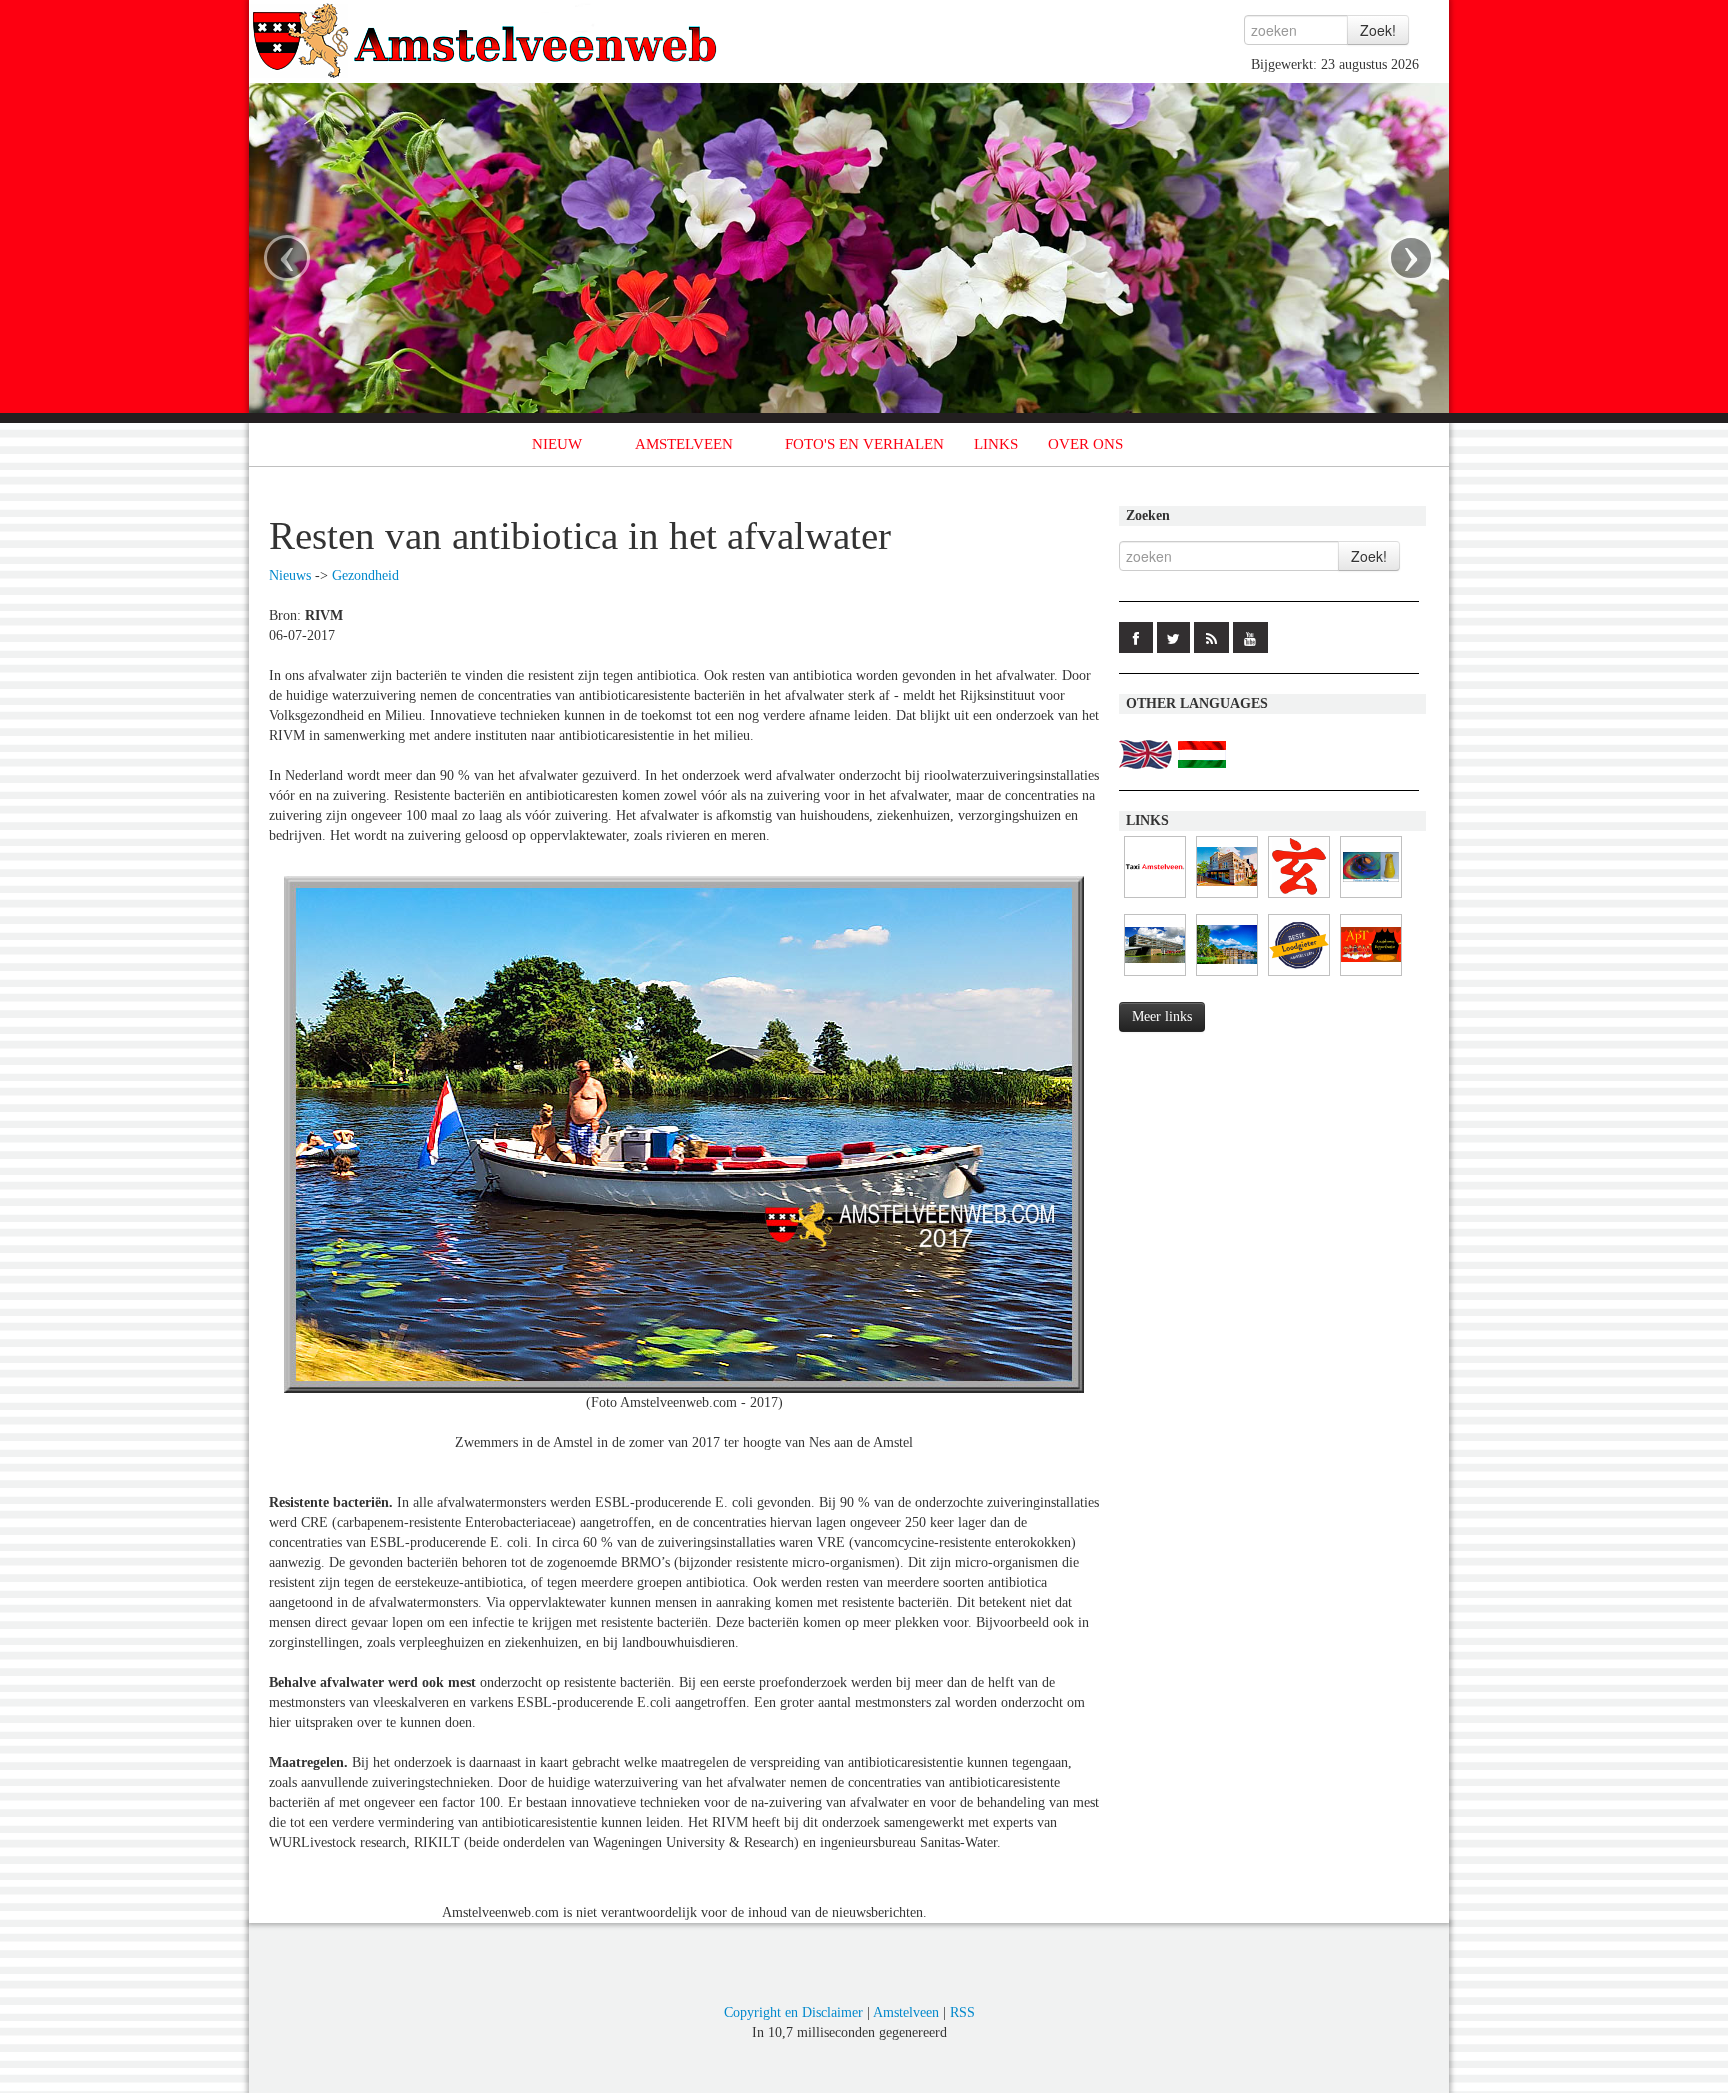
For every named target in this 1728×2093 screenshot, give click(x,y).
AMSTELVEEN (684, 444)
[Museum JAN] (1227, 898)
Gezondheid (365, 575)
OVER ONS (1085, 444)
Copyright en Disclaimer (793, 2012)
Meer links (1162, 1016)
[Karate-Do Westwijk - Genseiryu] (1299, 898)
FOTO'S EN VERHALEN (864, 444)
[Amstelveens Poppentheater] (1371, 976)
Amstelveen (906, 2012)
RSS (962, 2012)
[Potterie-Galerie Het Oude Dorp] (1371, 898)
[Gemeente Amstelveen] (1227, 976)
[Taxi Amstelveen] (1155, 898)
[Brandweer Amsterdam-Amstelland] (1155, 976)
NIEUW (557, 444)
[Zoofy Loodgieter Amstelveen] (1299, 976)
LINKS (996, 444)
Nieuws (290, 575)
